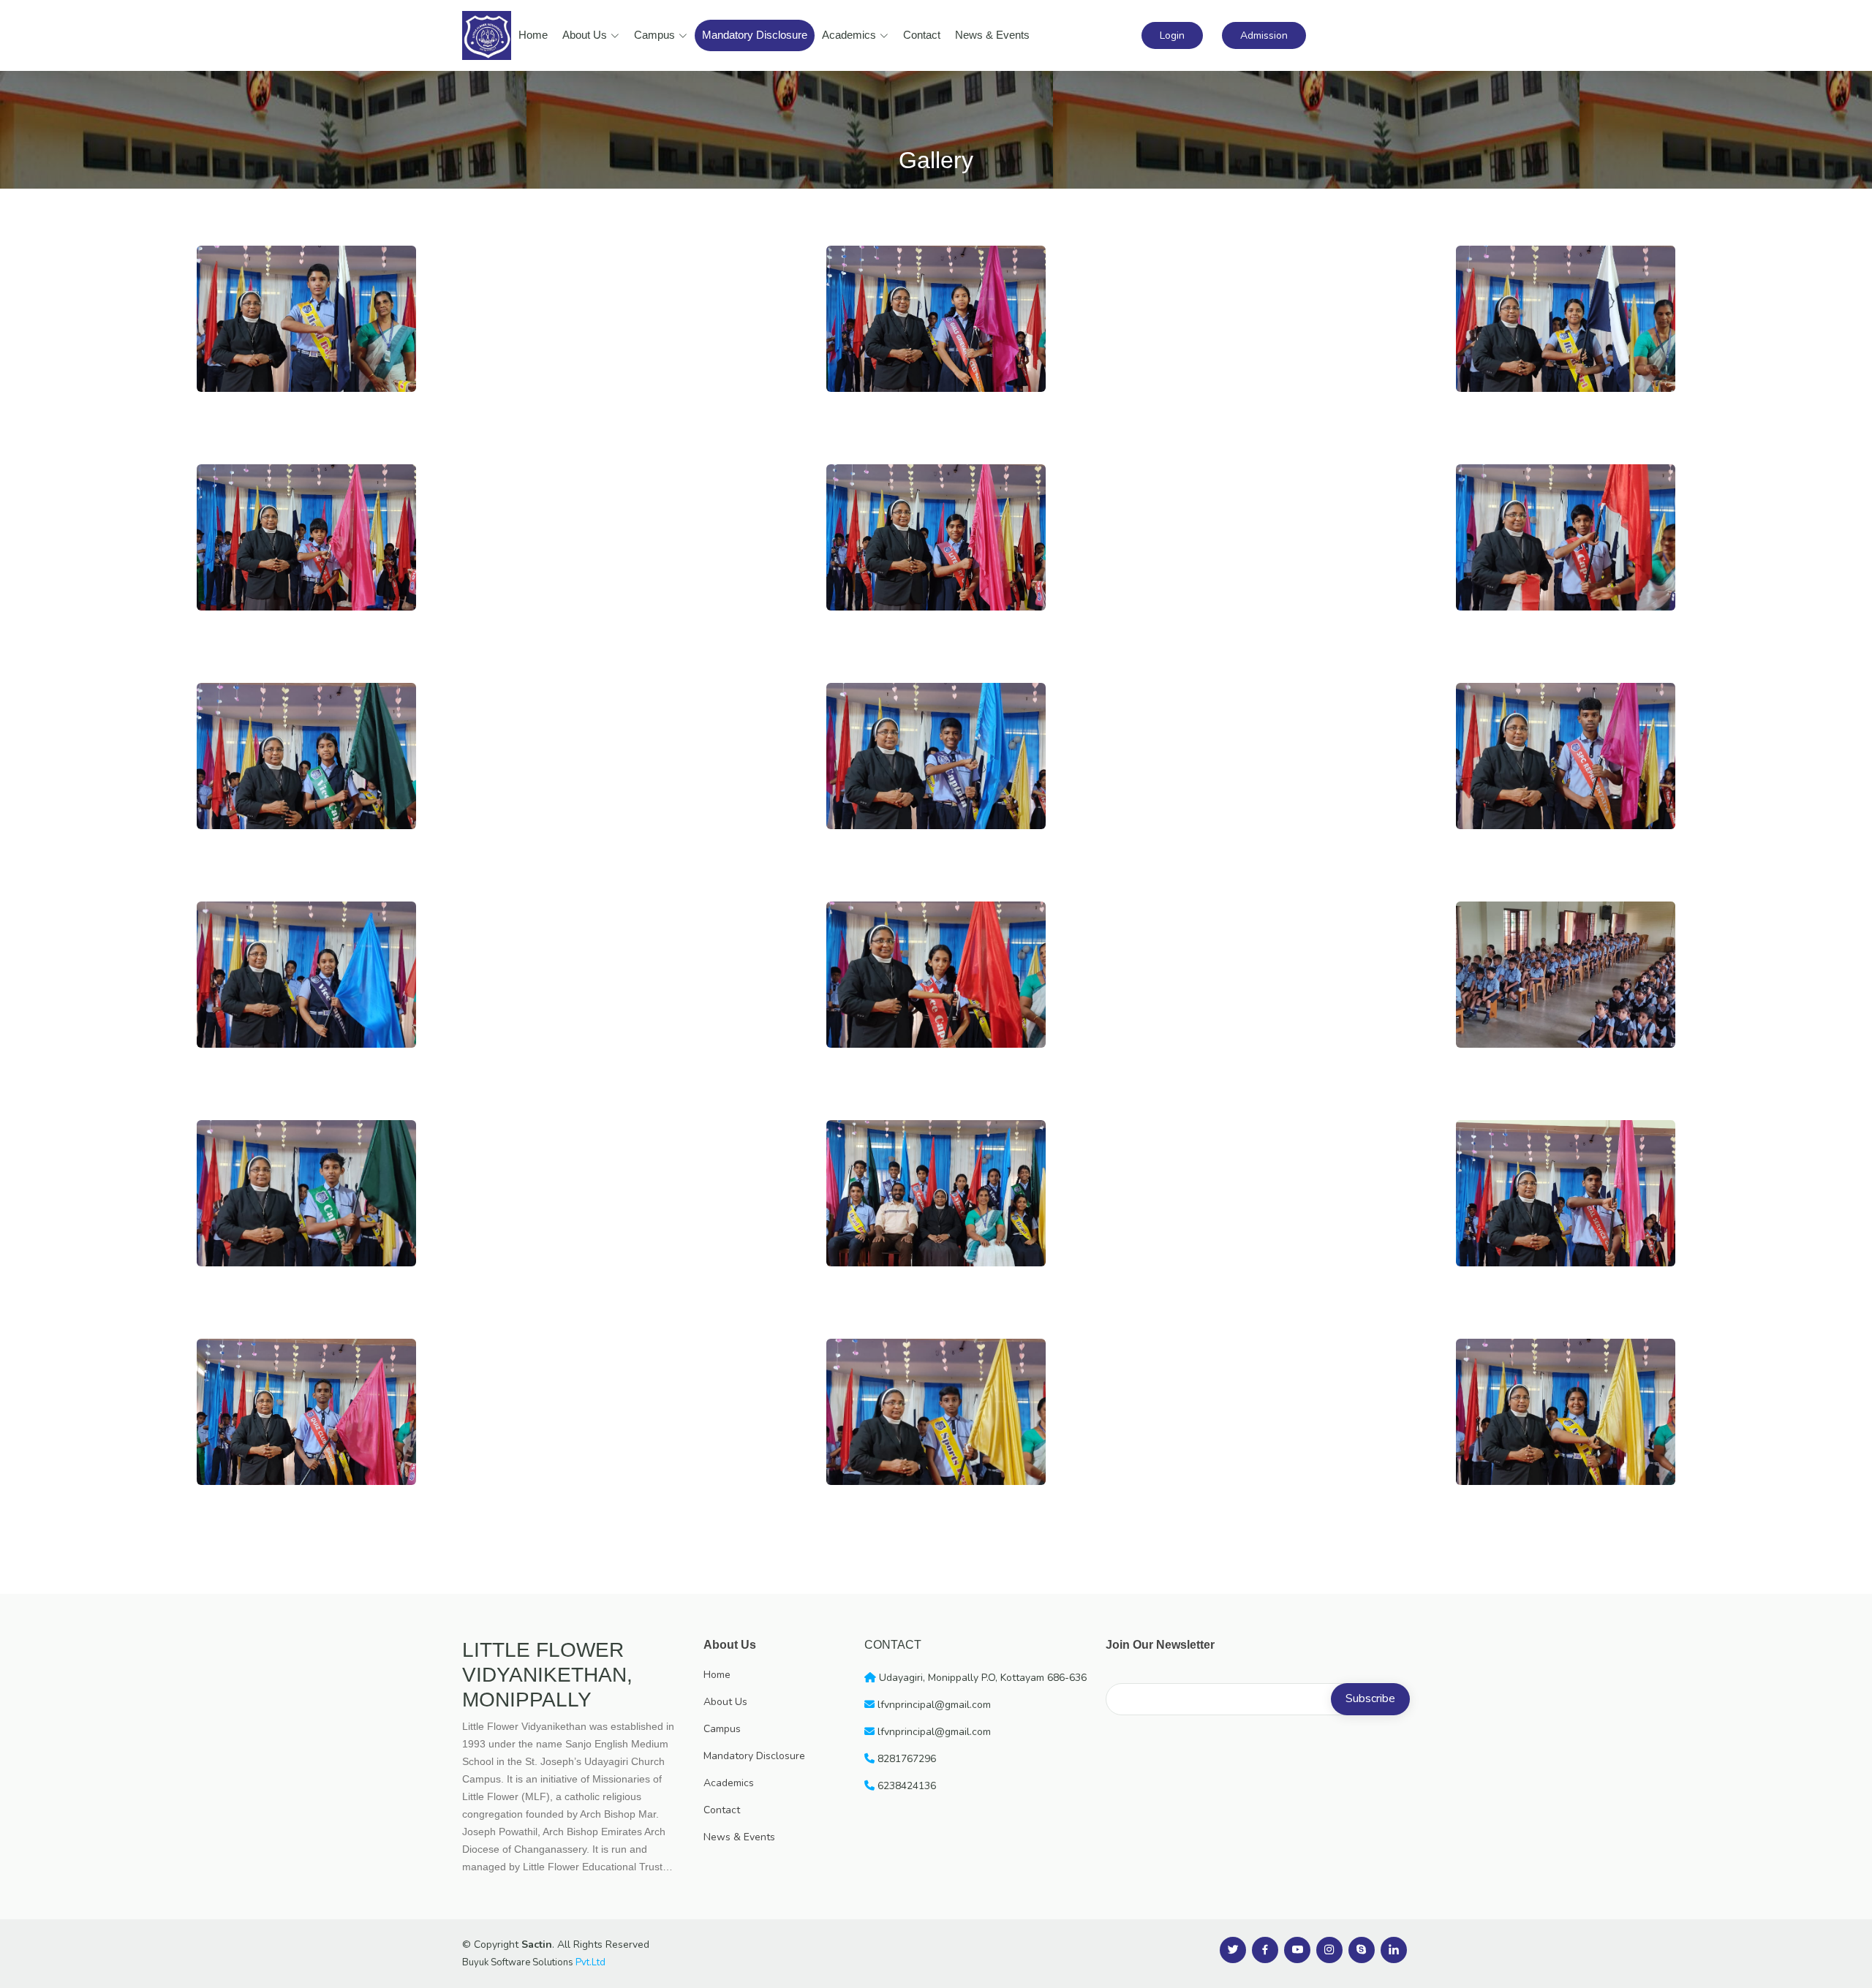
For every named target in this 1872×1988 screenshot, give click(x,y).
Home (533, 35)
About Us (585, 35)
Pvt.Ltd (590, 1962)
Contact (922, 35)
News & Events (992, 35)
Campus (654, 35)
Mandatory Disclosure (755, 35)
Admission (1264, 35)
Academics (849, 35)
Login (1172, 35)
